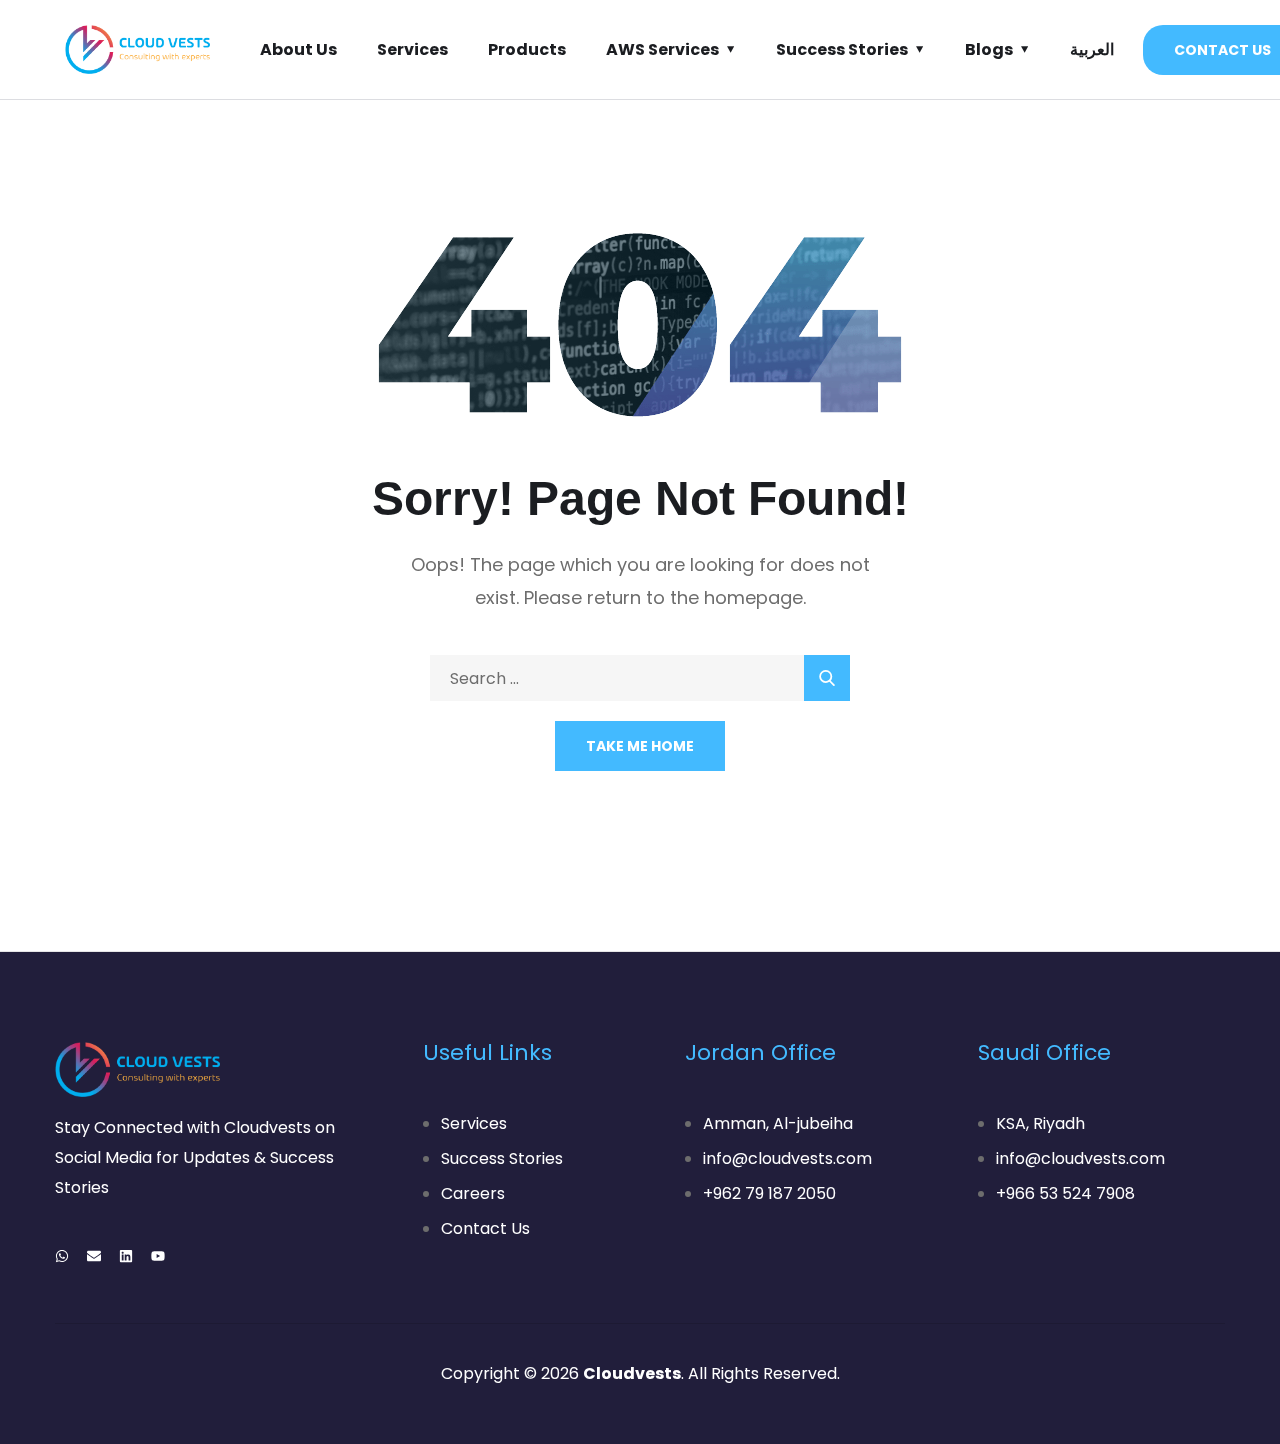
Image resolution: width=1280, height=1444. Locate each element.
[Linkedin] (126, 1256)
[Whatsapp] (62, 1256)
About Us (298, 49)
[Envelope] (94, 1256)
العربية (1092, 49)
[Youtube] (158, 1256)
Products (527, 49)
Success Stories (842, 49)
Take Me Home (640, 746)
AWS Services (662, 49)
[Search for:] (640, 678)
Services (412, 49)
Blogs (989, 49)
